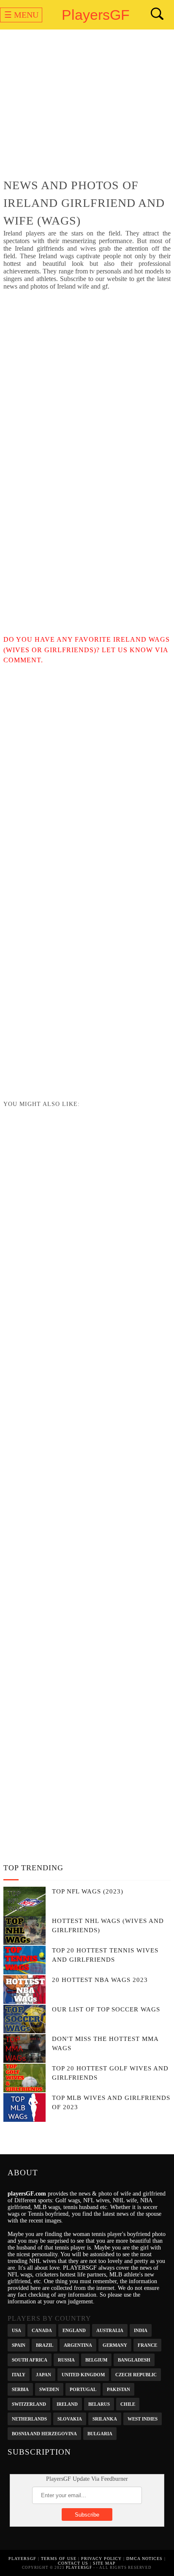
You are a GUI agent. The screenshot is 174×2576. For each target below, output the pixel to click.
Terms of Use (59, 2559)
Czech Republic (136, 2374)
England (74, 2330)
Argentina (78, 2344)
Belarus (99, 2403)
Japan (43, 2374)
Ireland (67, 2403)
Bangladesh (134, 2359)
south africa (30, 2359)
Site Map (104, 2563)
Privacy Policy (101, 2559)
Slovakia (70, 2418)
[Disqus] (87, 771)
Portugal (83, 2389)
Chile (128, 2403)
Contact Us (73, 2563)
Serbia (20, 2389)
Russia (66, 2359)
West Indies (143, 2418)
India (141, 2330)
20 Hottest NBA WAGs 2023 (100, 1980)
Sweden (49, 2389)
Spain (19, 2344)
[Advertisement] (87, 106)
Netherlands (29, 2418)
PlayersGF (96, 15)
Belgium (96, 2359)
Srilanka (105, 2418)
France (147, 2344)
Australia (110, 2330)
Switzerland (29, 2403)
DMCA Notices (144, 2559)
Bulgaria (100, 2433)
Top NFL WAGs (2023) (88, 1891)
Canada (42, 2330)
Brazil (45, 2344)
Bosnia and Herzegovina (44, 2433)
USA (16, 2330)
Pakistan (118, 2389)
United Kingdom (83, 2374)
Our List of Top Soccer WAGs (106, 2009)
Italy (19, 2374)
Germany (115, 2344)
